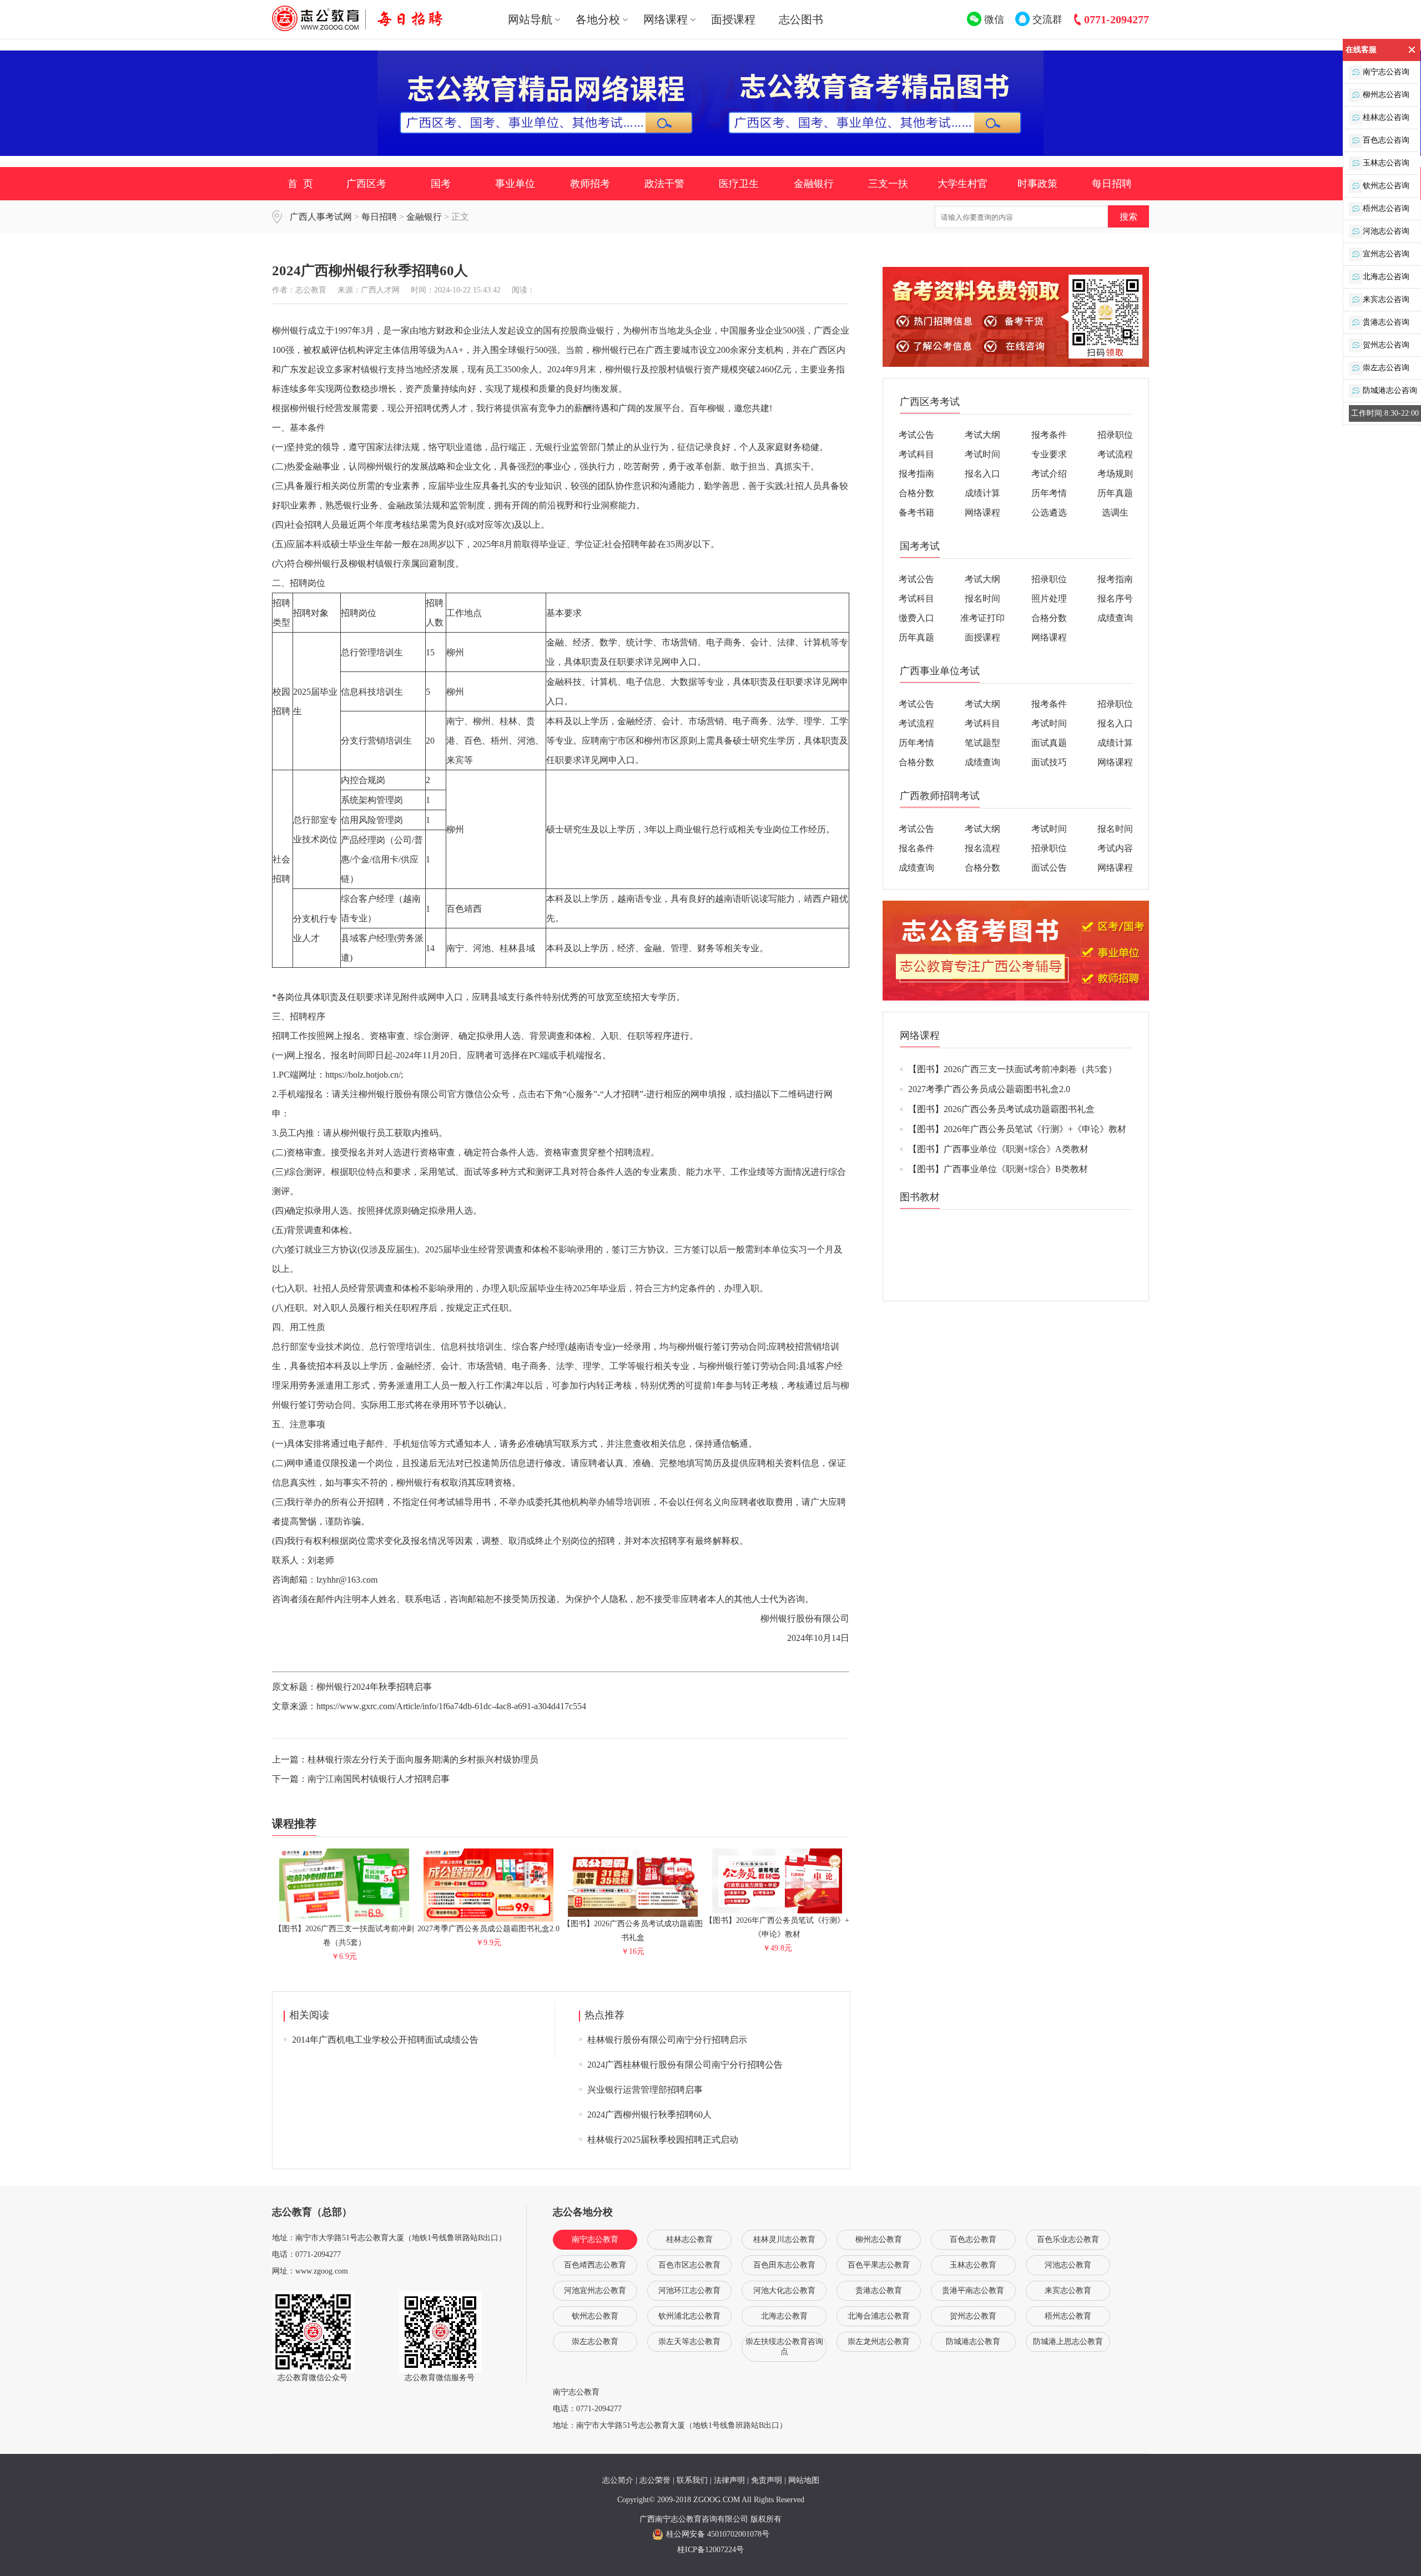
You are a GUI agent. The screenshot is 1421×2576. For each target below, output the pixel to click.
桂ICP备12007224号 (710, 2550)
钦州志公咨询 (1386, 186)
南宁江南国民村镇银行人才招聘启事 (379, 1779)
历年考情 (1049, 493)
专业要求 (1049, 454)
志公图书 (801, 19)
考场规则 (1115, 474)
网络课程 (982, 512)
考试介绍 (1049, 474)
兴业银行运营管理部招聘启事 (645, 2090)
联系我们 (692, 2480)
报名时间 (982, 598)
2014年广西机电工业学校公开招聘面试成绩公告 (385, 2040)
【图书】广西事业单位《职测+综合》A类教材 (998, 1149)
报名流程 (982, 848)
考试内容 (1115, 848)
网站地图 (804, 2480)
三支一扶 (888, 184)
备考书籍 (916, 512)
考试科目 (916, 454)
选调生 (1115, 512)
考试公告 (916, 435)
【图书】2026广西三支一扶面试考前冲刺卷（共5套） (344, 1936)
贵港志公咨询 (1386, 322)
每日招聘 (1112, 184)
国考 (441, 184)
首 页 (300, 184)
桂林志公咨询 (1386, 117)
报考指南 (916, 474)
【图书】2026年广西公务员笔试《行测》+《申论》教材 (777, 1927)
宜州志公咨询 (1386, 254)
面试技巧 (1049, 762)
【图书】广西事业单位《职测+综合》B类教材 (998, 1169)
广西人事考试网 (321, 217)
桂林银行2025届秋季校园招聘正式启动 (663, 2140)
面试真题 (1049, 743)
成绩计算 (982, 493)
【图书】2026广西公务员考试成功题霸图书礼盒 (633, 1931)
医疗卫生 (739, 184)
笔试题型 (982, 743)
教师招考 (590, 184)
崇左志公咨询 (1386, 368)
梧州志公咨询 (1386, 208)
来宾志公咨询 (1386, 299)
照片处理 (1049, 598)
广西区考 (366, 184)
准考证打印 (982, 618)
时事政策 (1037, 184)
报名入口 (982, 474)
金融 (313, 466)
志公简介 (618, 2480)
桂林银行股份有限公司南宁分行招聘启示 (667, 2040)
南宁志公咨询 (1386, 72)
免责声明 (767, 2480)
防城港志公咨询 (1390, 390)
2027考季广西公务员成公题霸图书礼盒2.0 (989, 1089)
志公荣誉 (655, 2480)
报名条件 (916, 848)
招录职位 (1115, 435)
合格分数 (916, 493)
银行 (331, 564)
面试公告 (1049, 868)
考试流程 (1115, 454)
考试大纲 (982, 435)
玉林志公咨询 (1386, 163)
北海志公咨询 (1386, 277)
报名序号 (1115, 598)
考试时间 (982, 454)
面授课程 (733, 19)
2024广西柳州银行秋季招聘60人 (649, 2115)
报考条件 (1049, 435)
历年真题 (1115, 493)
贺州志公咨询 (1386, 345)
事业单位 (515, 184)
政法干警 (664, 184)
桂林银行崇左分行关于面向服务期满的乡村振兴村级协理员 (423, 1759)
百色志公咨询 (1386, 140)
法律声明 (729, 2480)
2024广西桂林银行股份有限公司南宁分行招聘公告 (685, 2065)
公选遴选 (1049, 512)
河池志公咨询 (1386, 231)
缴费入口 (916, 618)
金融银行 (814, 184)
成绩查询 (1115, 618)
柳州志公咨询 (1386, 95)
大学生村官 (963, 184)
